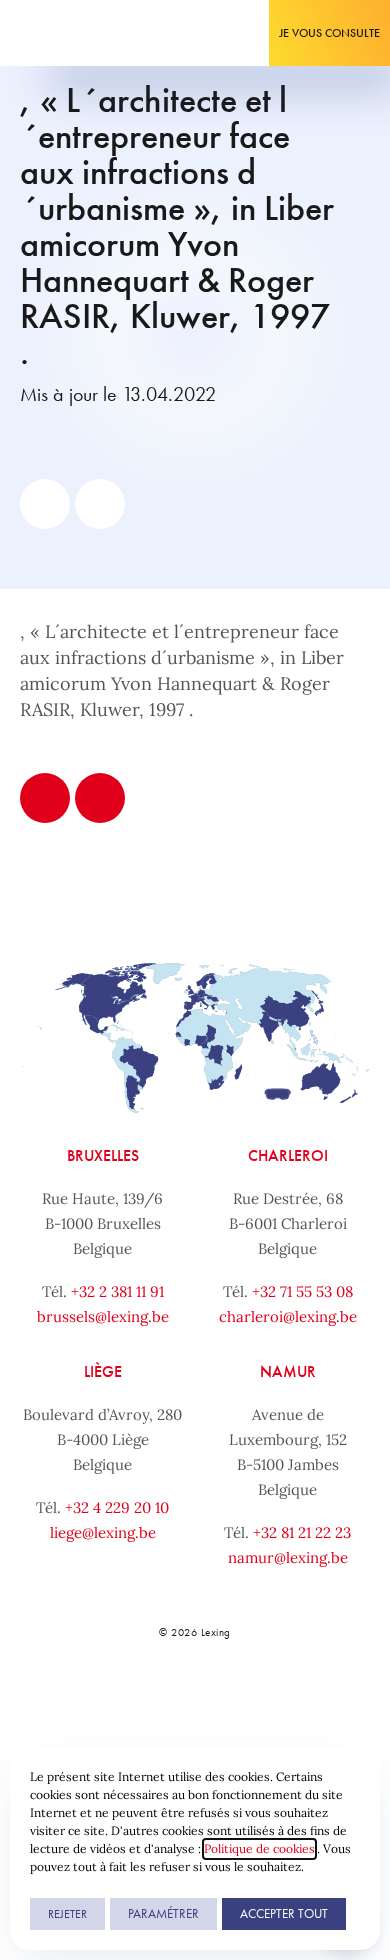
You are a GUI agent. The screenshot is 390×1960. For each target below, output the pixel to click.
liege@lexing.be (103, 1532)
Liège (103, 1371)
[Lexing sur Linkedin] (171, 1701)
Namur (288, 1371)
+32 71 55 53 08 (302, 1291)
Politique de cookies (259, 1848)
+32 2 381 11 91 (117, 1291)
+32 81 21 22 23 (302, 1532)
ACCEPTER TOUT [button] (284, 1913)
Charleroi (288, 1155)
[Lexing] (76, 33)
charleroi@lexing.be (288, 1316)
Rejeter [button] (67, 1914)
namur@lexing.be (288, 1557)
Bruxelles (103, 1155)
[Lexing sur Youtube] (260, 1701)
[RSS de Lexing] (304, 1701)
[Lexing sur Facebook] (126, 1701)
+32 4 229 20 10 (117, 1507)
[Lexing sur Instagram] (215, 1701)
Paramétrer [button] (163, 1913)
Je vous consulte (329, 33)
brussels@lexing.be (103, 1316)
